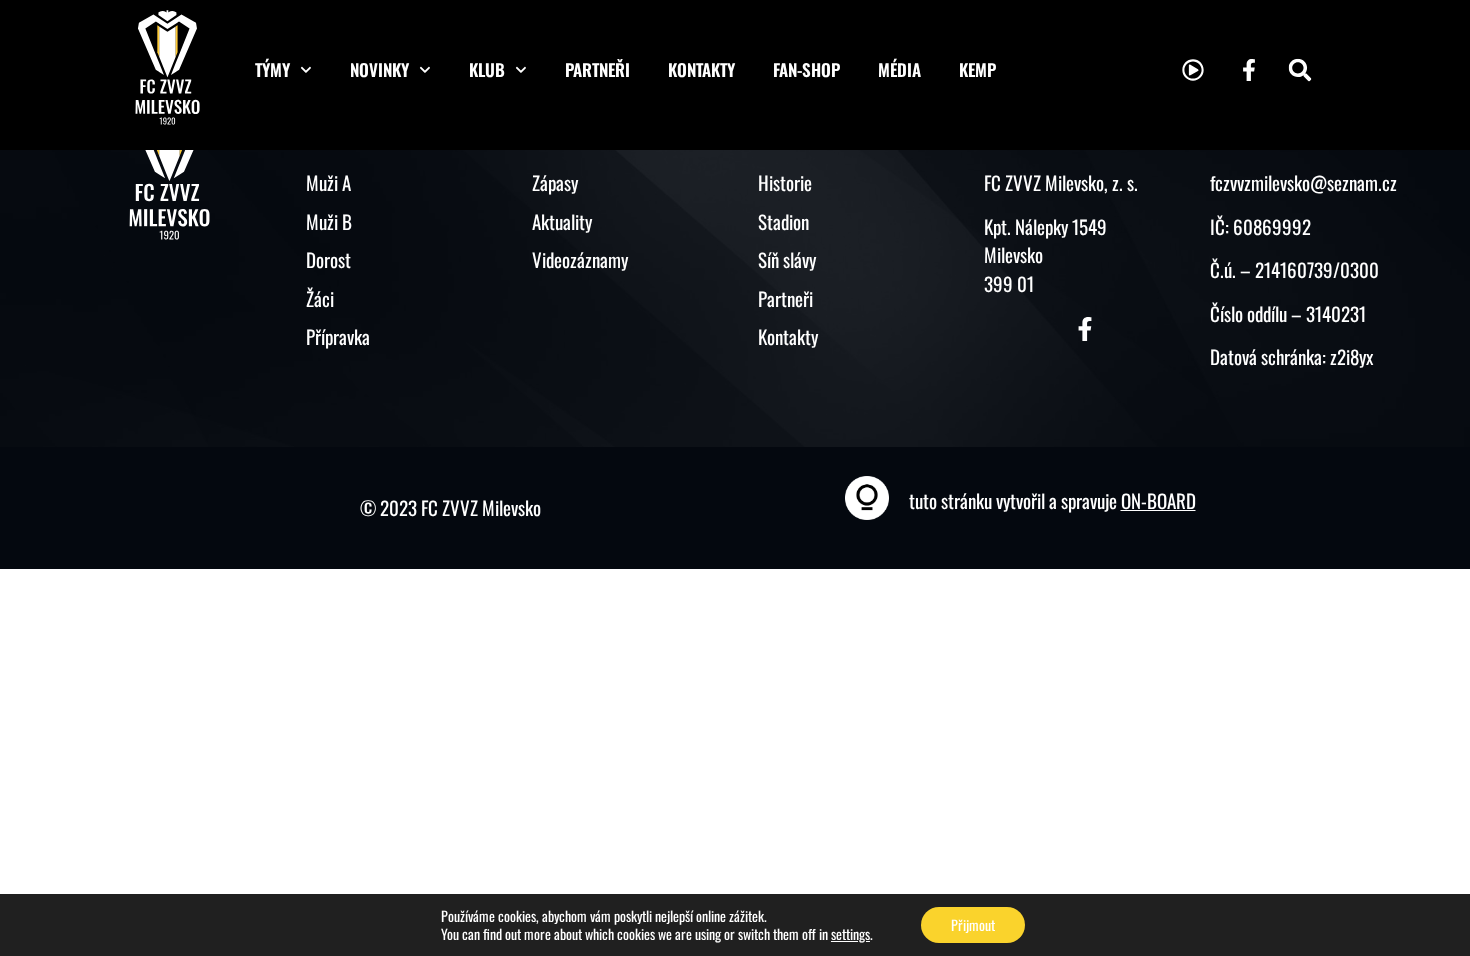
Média (899, 69)
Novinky (379, 69)
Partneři (597, 69)
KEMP (977, 69)
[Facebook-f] (1249, 70)
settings (850, 934)
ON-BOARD (1158, 500)
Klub (487, 69)
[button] (1300, 70)
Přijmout (973, 924)
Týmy (272, 69)
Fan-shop (806, 69)
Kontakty (701, 69)
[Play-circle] (1193, 70)
